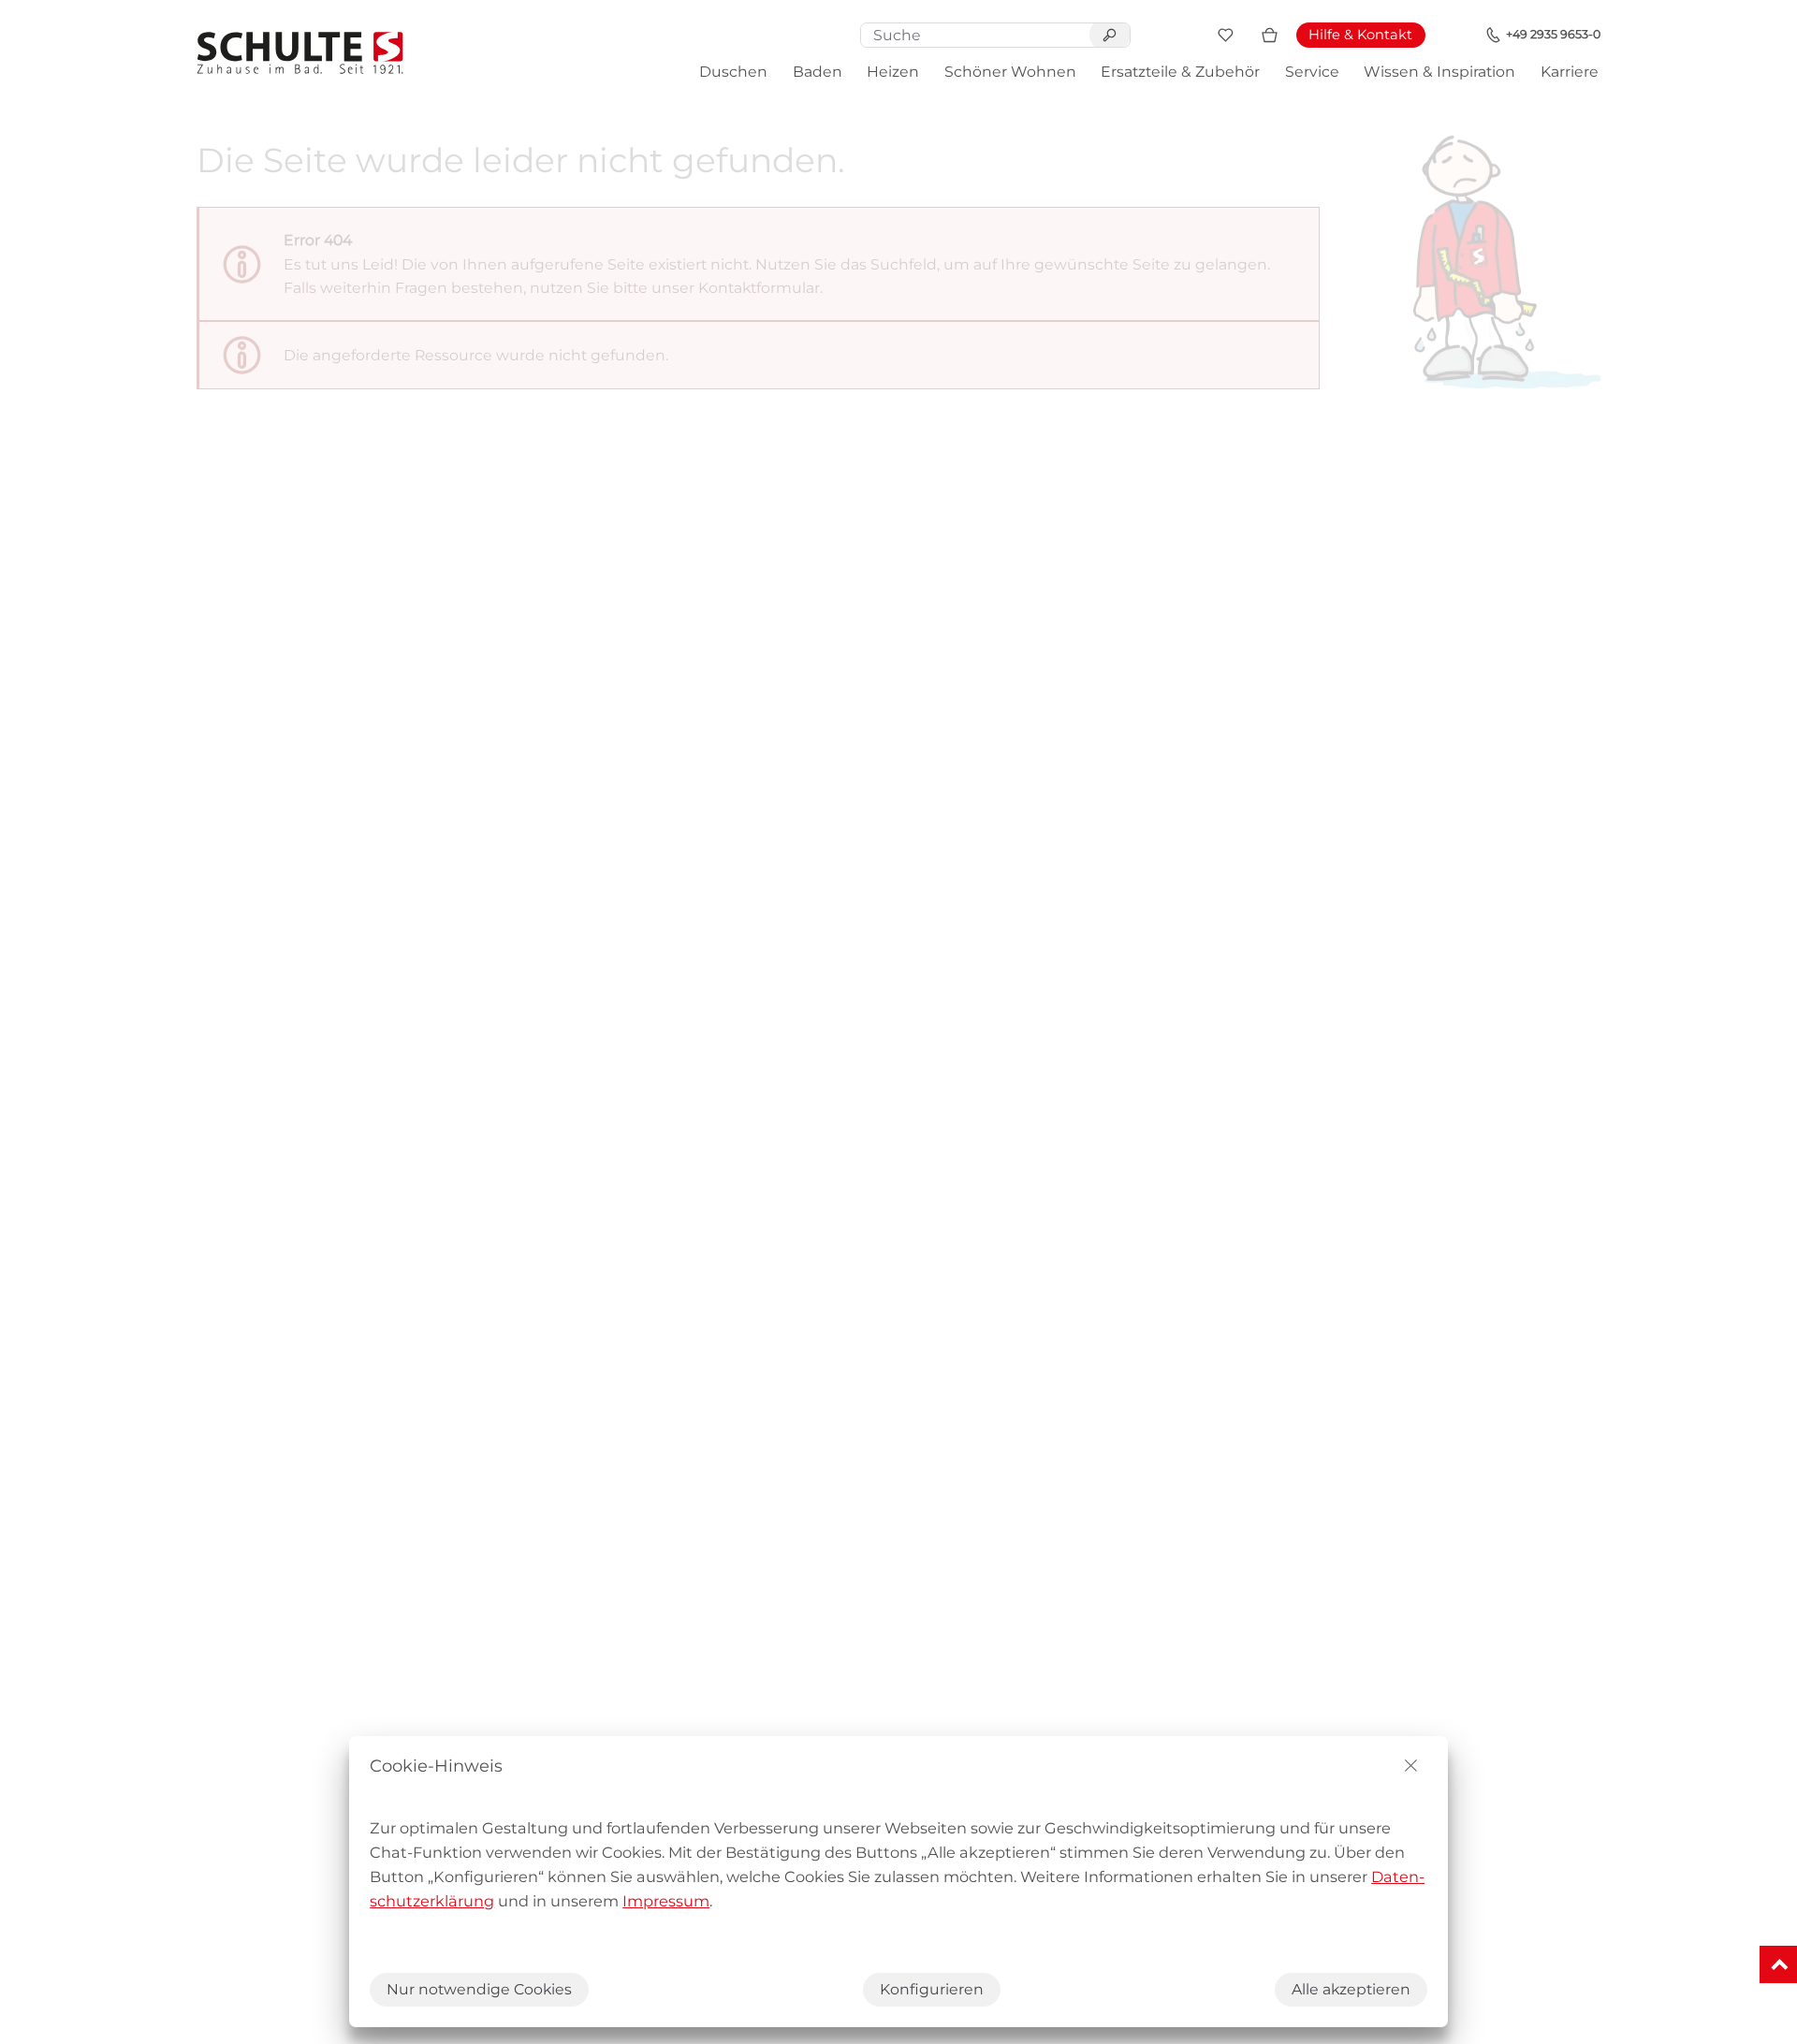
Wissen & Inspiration (1439, 72)
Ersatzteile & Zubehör (1180, 72)
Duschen (733, 72)
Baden (818, 72)
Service (1312, 72)
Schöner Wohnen (1010, 72)
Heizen (893, 72)
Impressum (666, 1901)
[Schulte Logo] (300, 53)
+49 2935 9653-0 (1553, 34)
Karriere (1570, 72)
